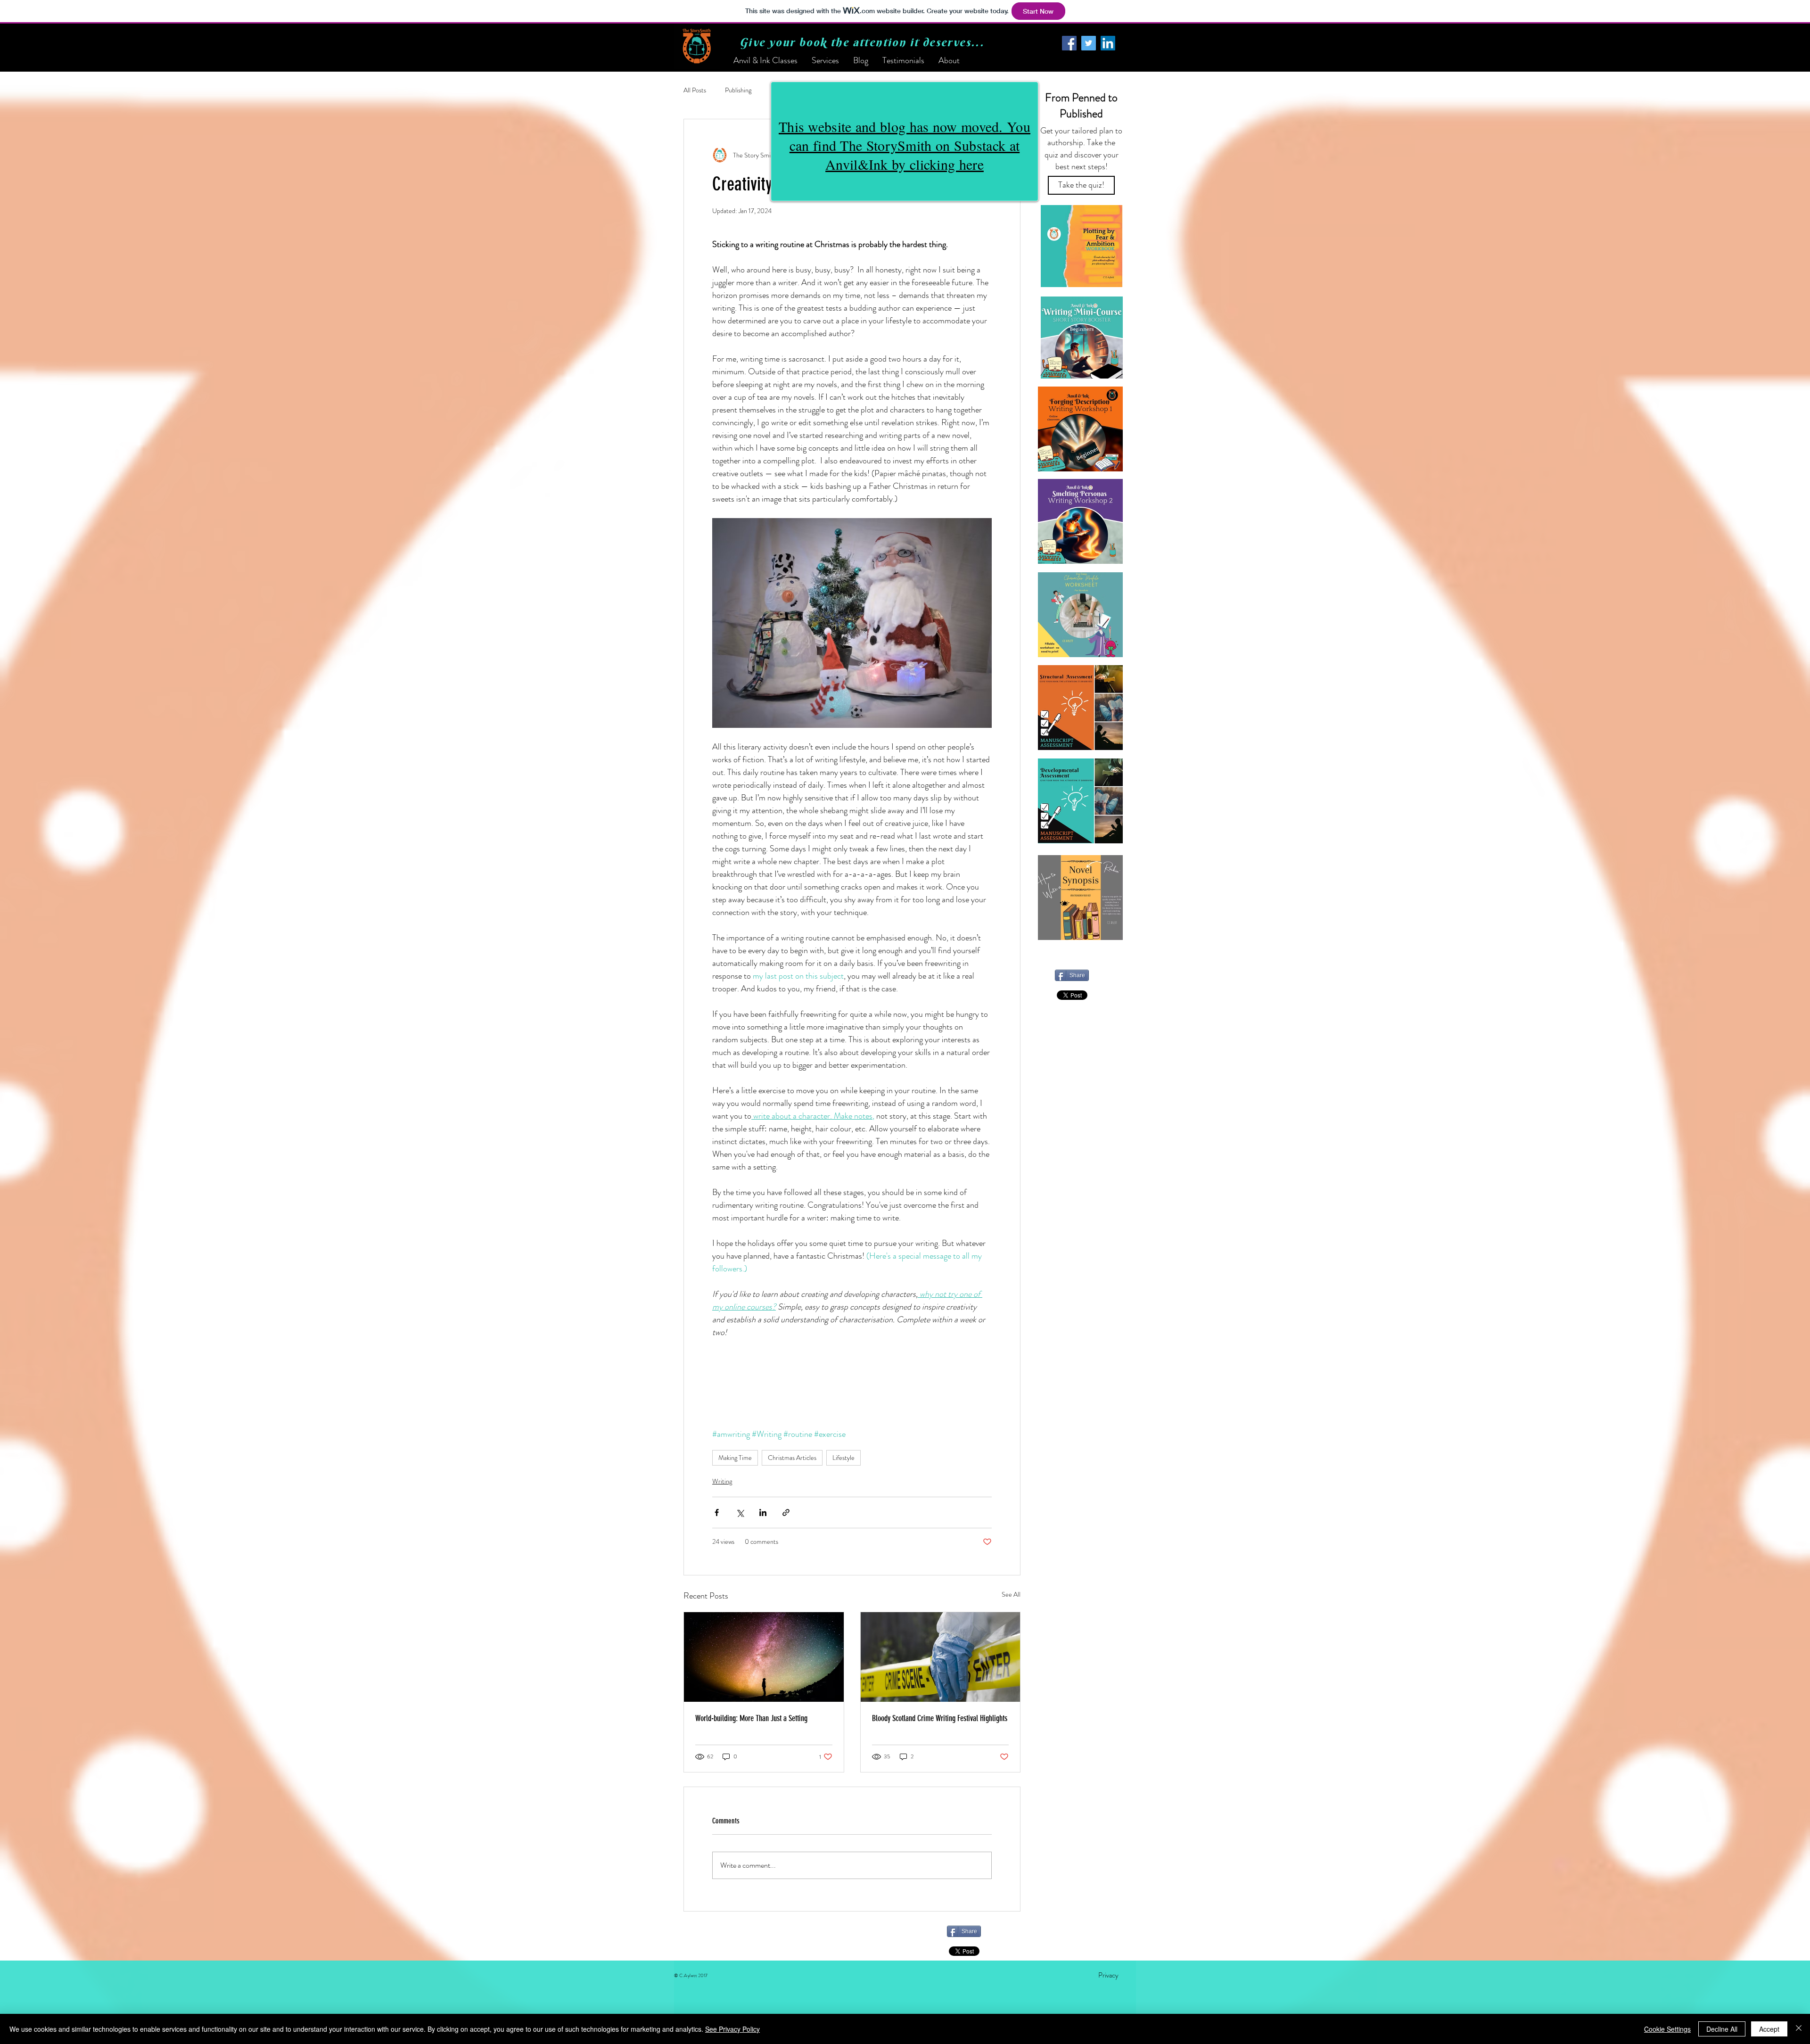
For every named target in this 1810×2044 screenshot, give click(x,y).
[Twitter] (1089, 43)
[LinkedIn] (1108, 43)
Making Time (735, 1458)
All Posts (695, 90)
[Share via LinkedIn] (763, 1512)
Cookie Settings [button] (1667, 2029)
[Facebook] (1069, 43)
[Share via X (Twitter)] (740, 1512)
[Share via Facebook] (717, 1512)
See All (1011, 1594)
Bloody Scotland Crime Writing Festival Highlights (940, 1718)
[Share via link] (786, 1512)
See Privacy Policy (732, 2029)
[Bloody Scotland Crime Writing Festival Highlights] (941, 1657)
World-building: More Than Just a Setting (751, 1718)
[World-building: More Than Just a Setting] (764, 1657)
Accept (1769, 2029)
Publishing (738, 90)
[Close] (1799, 2029)
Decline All (1722, 2029)
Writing (722, 1481)
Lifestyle (843, 1458)
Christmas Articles (792, 1458)
